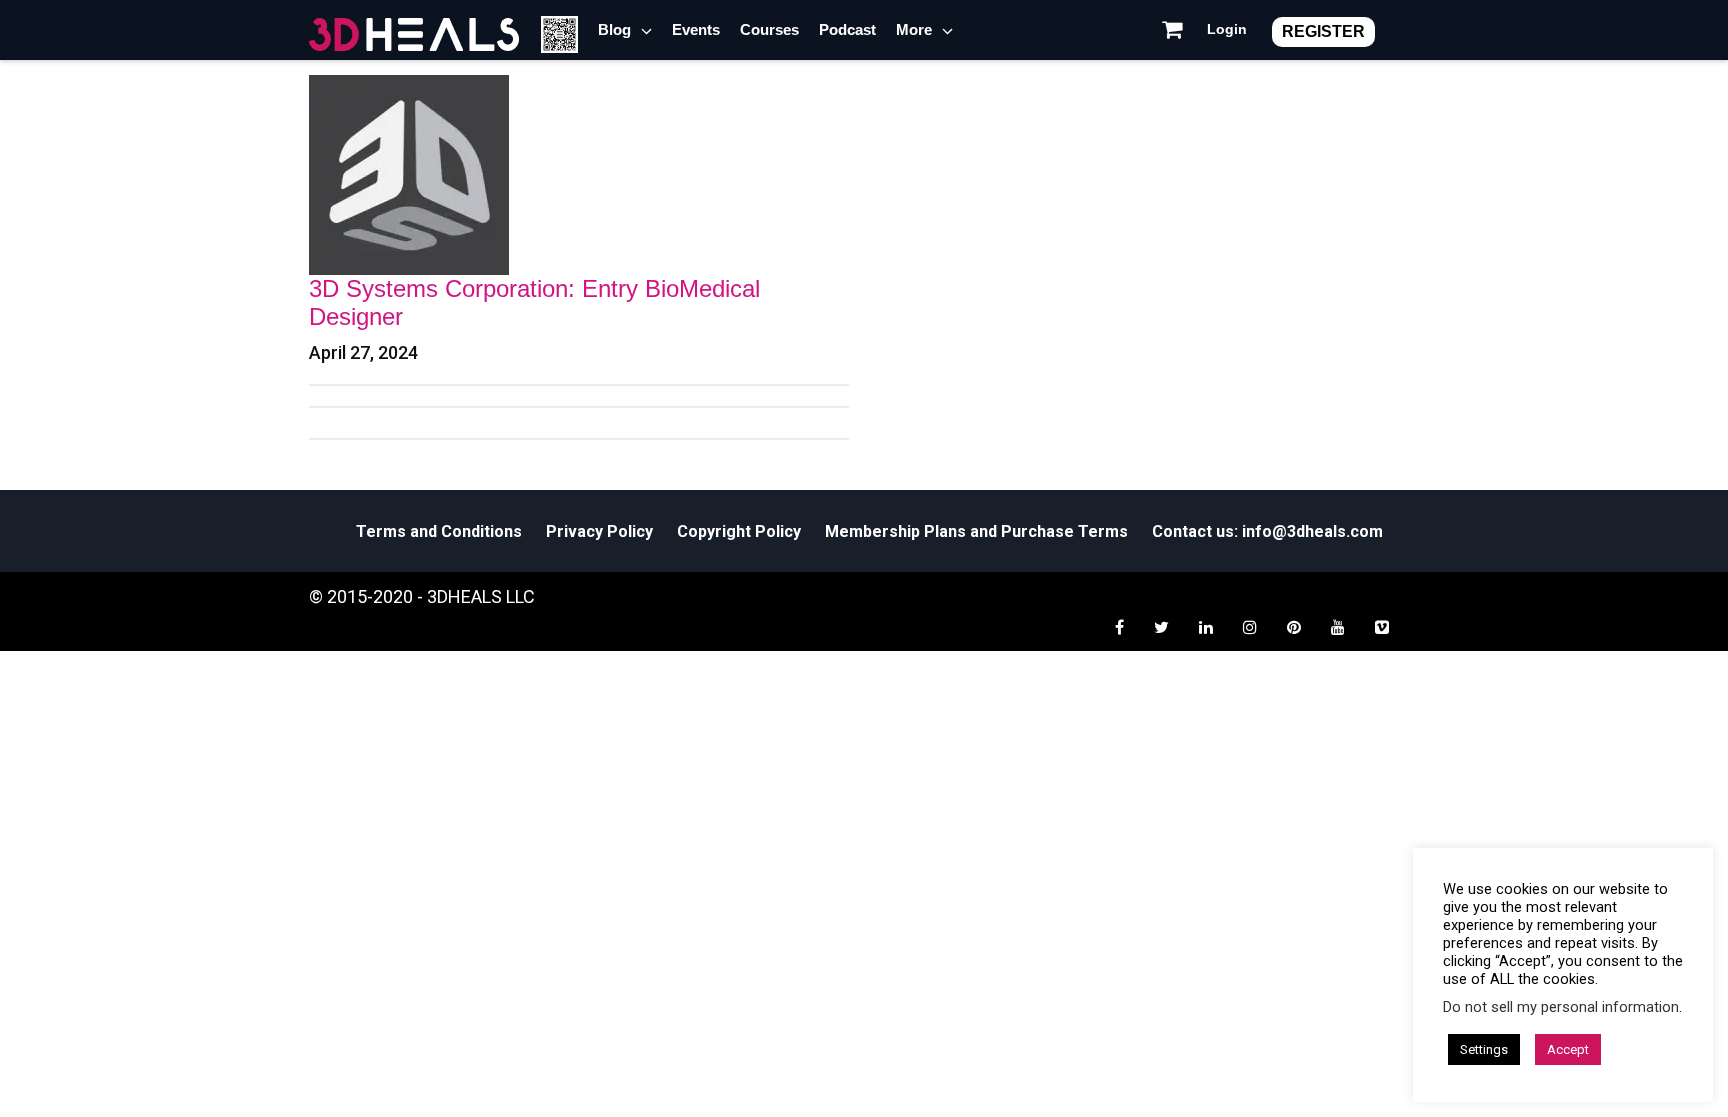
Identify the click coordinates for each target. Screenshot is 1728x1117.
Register (1323, 31)
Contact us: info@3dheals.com (1267, 531)
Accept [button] (1568, 1049)
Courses (769, 29)
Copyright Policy (739, 531)
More (914, 29)
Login (1227, 29)
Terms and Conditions (439, 531)
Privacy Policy (599, 531)
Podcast (847, 29)
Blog (614, 29)
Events (696, 29)
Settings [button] (1484, 1049)
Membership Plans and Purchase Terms (976, 531)
